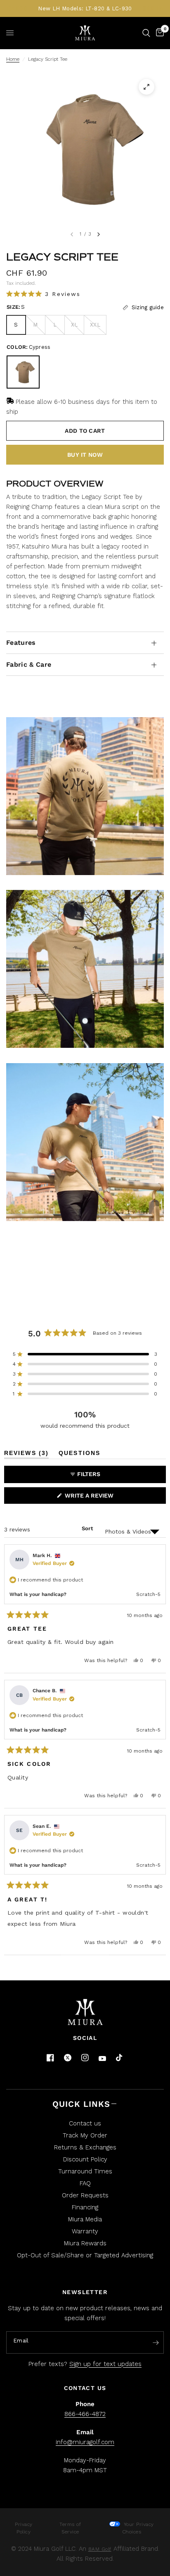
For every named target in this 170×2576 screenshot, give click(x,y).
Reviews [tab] (26, 1454)
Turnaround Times (85, 2171)
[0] (158, 33)
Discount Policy (85, 2159)
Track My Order (85, 2135)
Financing (85, 2207)
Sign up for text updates (105, 2364)
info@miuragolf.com (85, 2442)
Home (13, 59)
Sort (87, 1528)
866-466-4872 (85, 2414)
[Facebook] (50, 2058)
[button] (43, 294)
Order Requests (85, 2195)
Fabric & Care (29, 664)
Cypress (23, 372)
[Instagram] (85, 2058)
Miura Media (85, 2219)
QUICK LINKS (81, 2104)
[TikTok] (120, 2058)
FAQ (85, 2183)
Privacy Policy (24, 2528)
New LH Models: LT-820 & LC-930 (85, 8)
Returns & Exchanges (85, 2147)
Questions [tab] (79, 1454)
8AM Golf (100, 2549)
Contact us (85, 2123)
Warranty (85, 2231)
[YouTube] (102, 2059)
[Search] (146, 33)
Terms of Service (70, 2528)
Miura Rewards (85, 2243)
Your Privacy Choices (138, 2528)
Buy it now (85, 455)
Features (21, 643)
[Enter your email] (156, 2343)
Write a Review (91, 1498)
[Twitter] (68, 2058)
